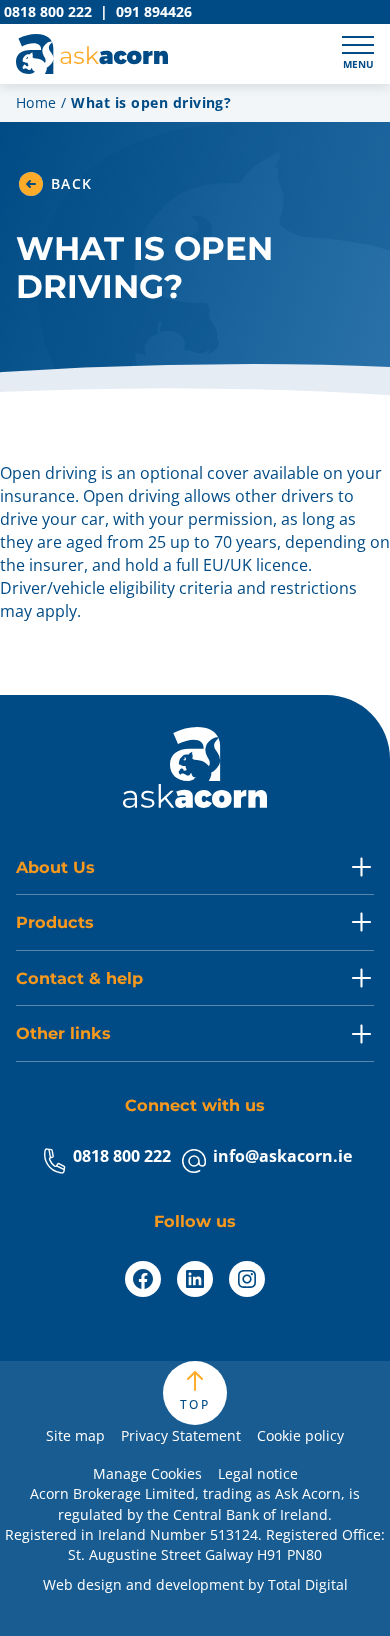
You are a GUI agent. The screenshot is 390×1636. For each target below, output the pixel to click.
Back (72, 183)
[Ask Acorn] (92, 54)
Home (36, 102)
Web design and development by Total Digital (195, 1584)
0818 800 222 (122, 1156)
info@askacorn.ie (282, 1156)
